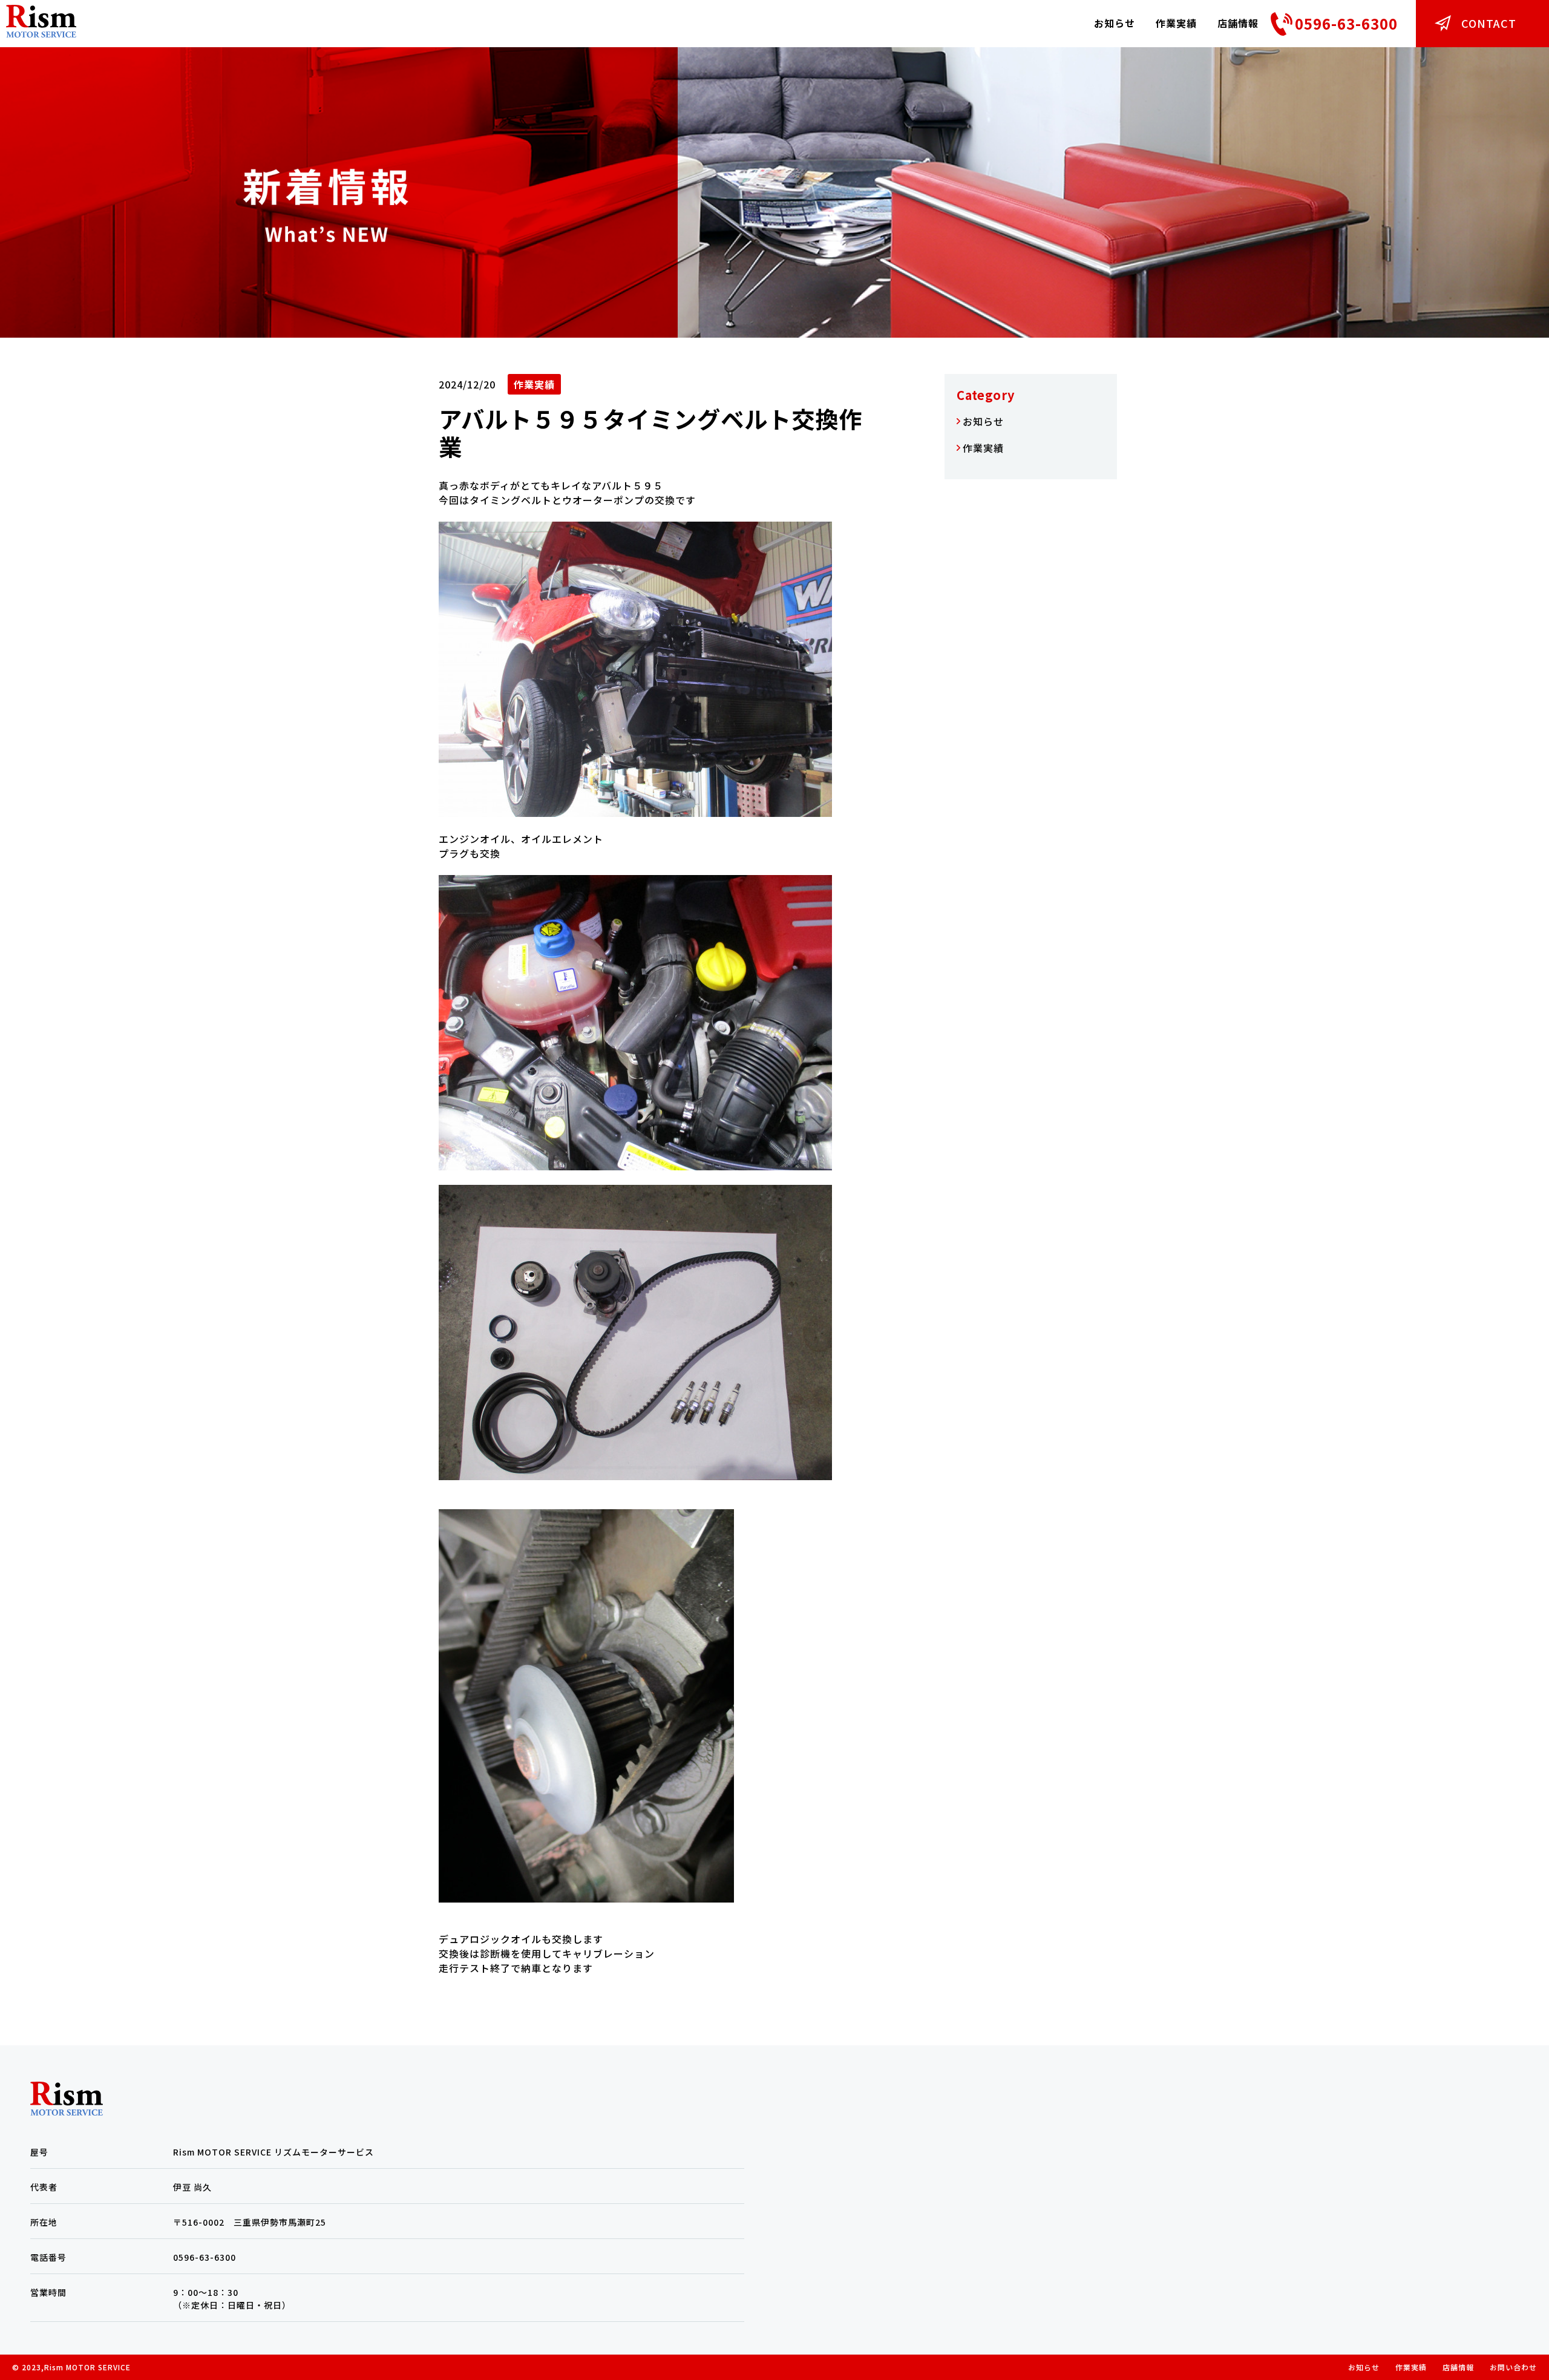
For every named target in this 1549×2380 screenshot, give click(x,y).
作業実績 (1176, 23)
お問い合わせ (1513, 2367)
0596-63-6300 (1346, 23)
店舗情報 (1238, 23)
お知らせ (1115, 23)
